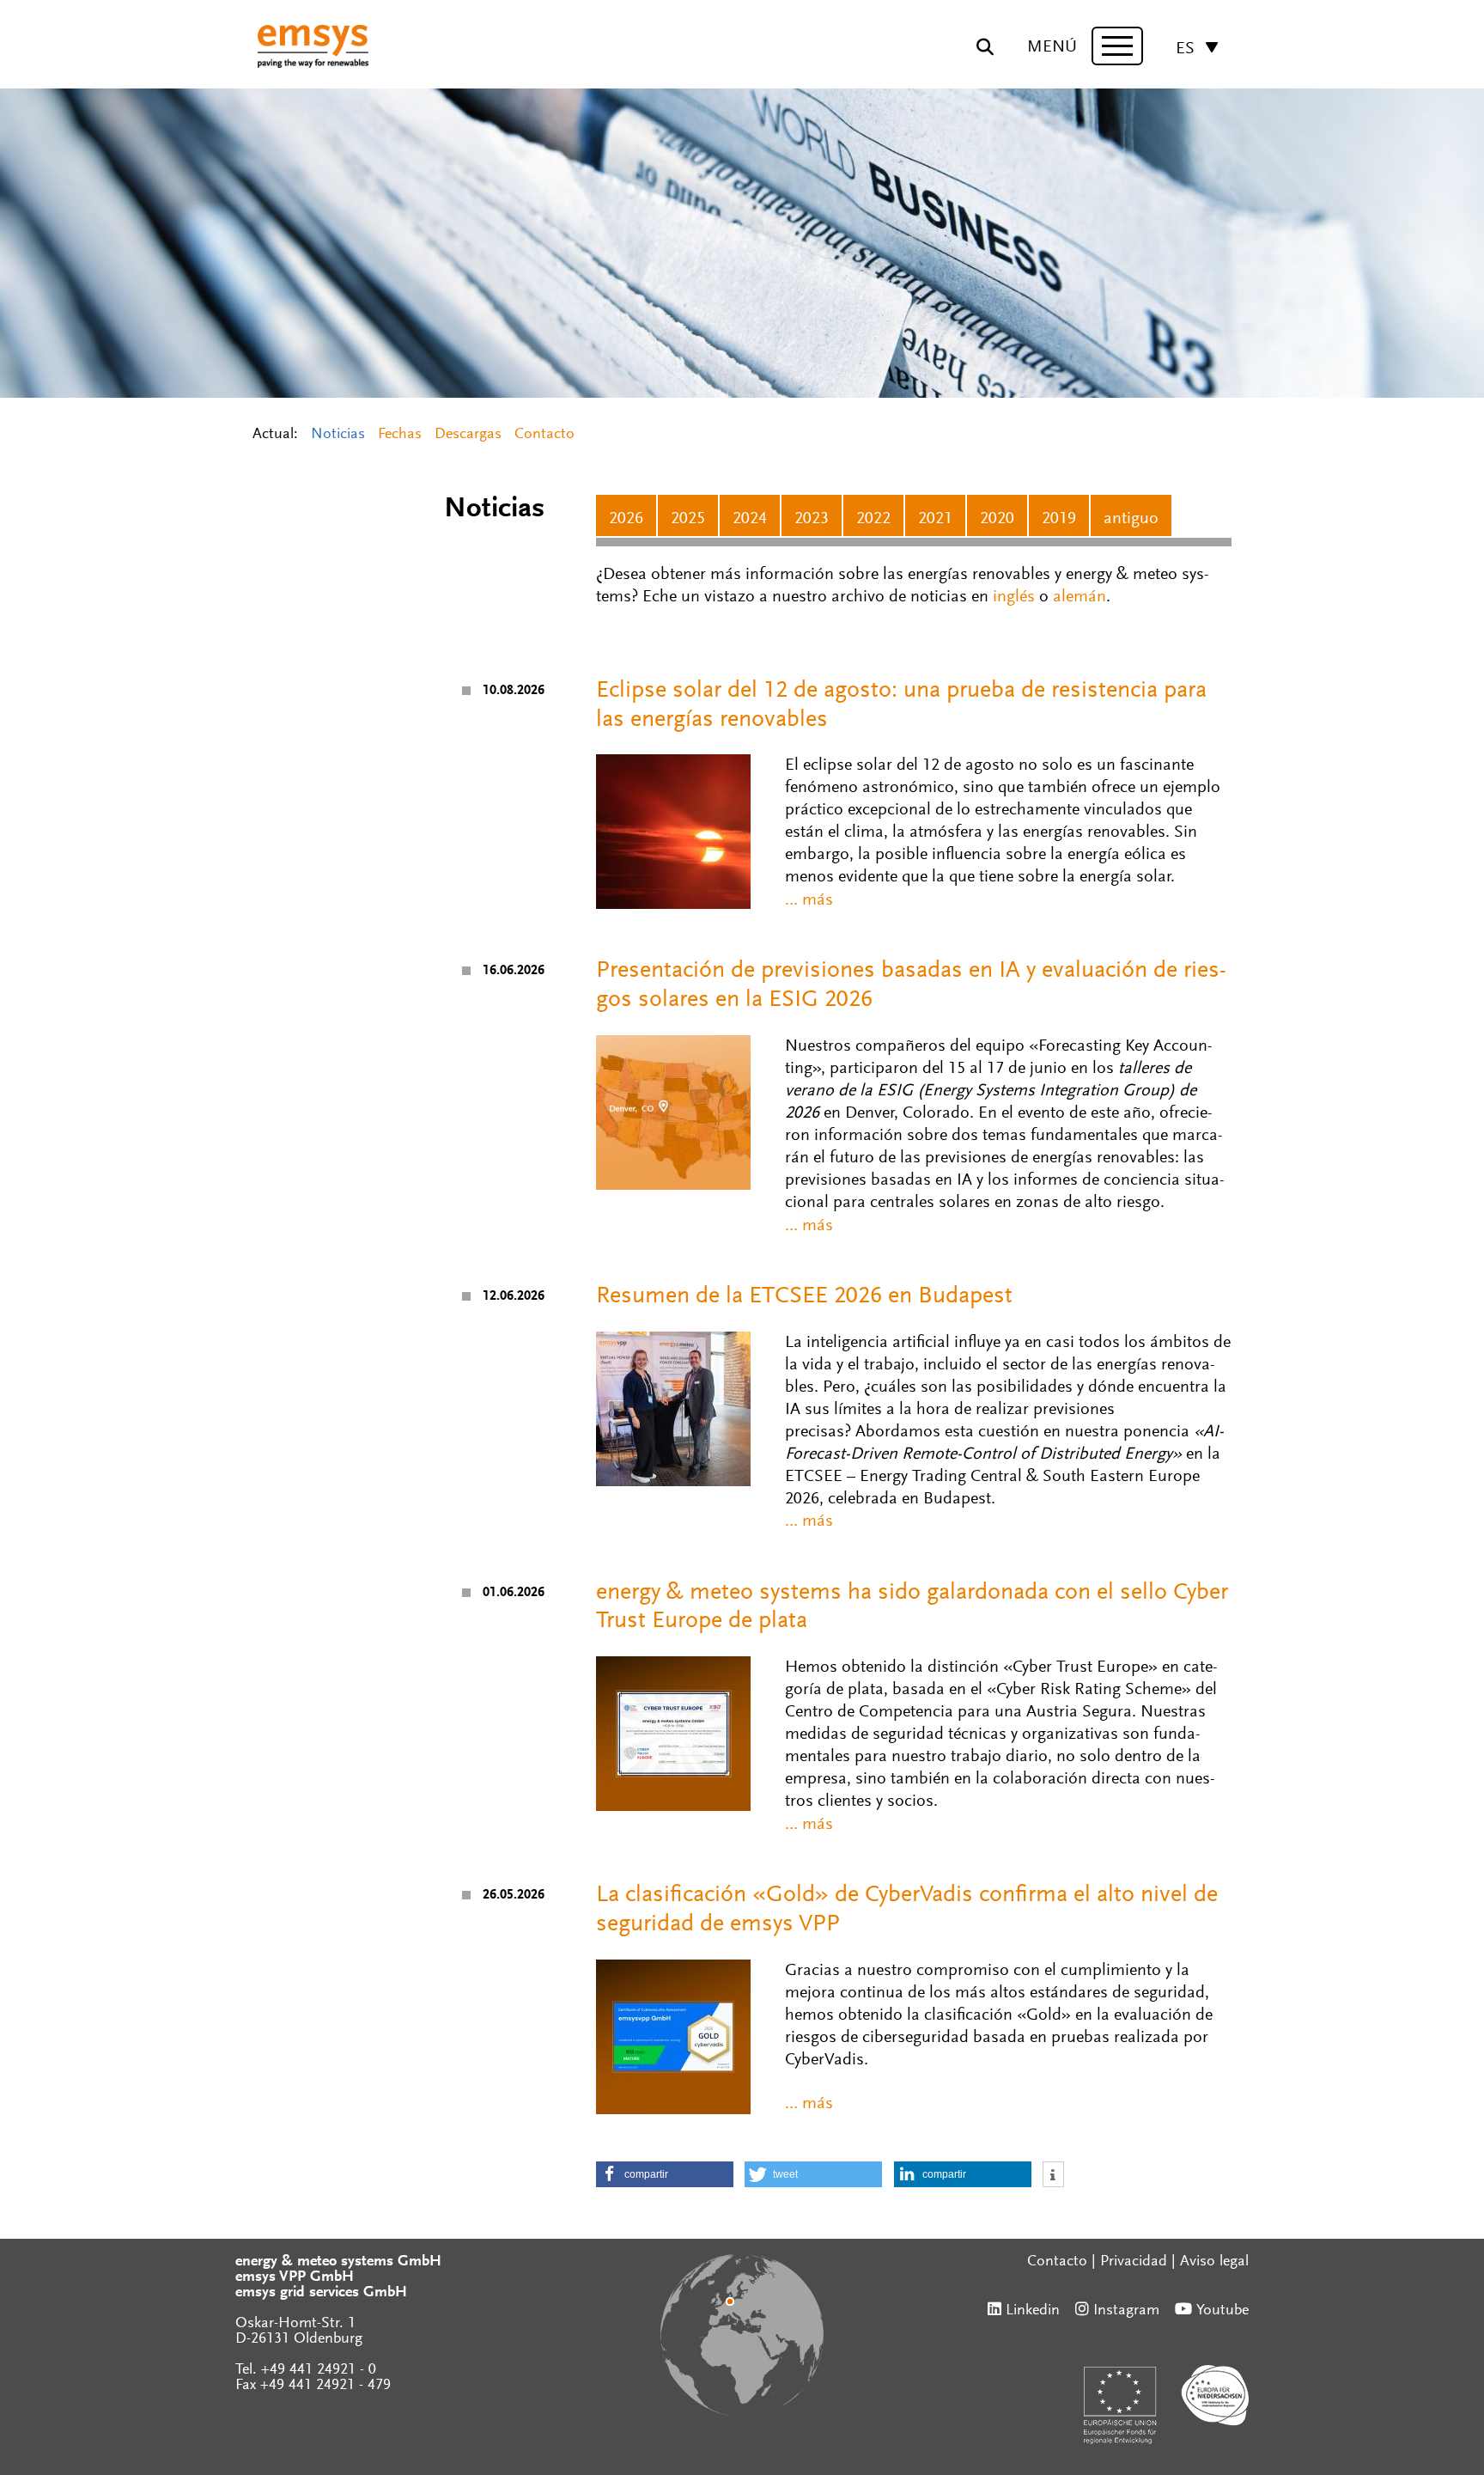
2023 (812, 519)
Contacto (544, 435)
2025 (688, 519)
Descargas (468, 435)
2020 (997, 519)
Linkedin (1033, 2311)
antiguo (1131, 519)
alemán (1080, 597)
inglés (1014, 597)
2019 (1059, 519)
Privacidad (1134, 2262)
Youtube (1222, 2311)
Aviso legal (1214, 2262)
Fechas (400, 435)
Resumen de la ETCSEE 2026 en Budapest (804, 1296)
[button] (665, 2174)
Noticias (338, 435)
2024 (750, 519)
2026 (626, 519)
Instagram (1126, 2311)
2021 (935, 519)
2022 (873, 519)
